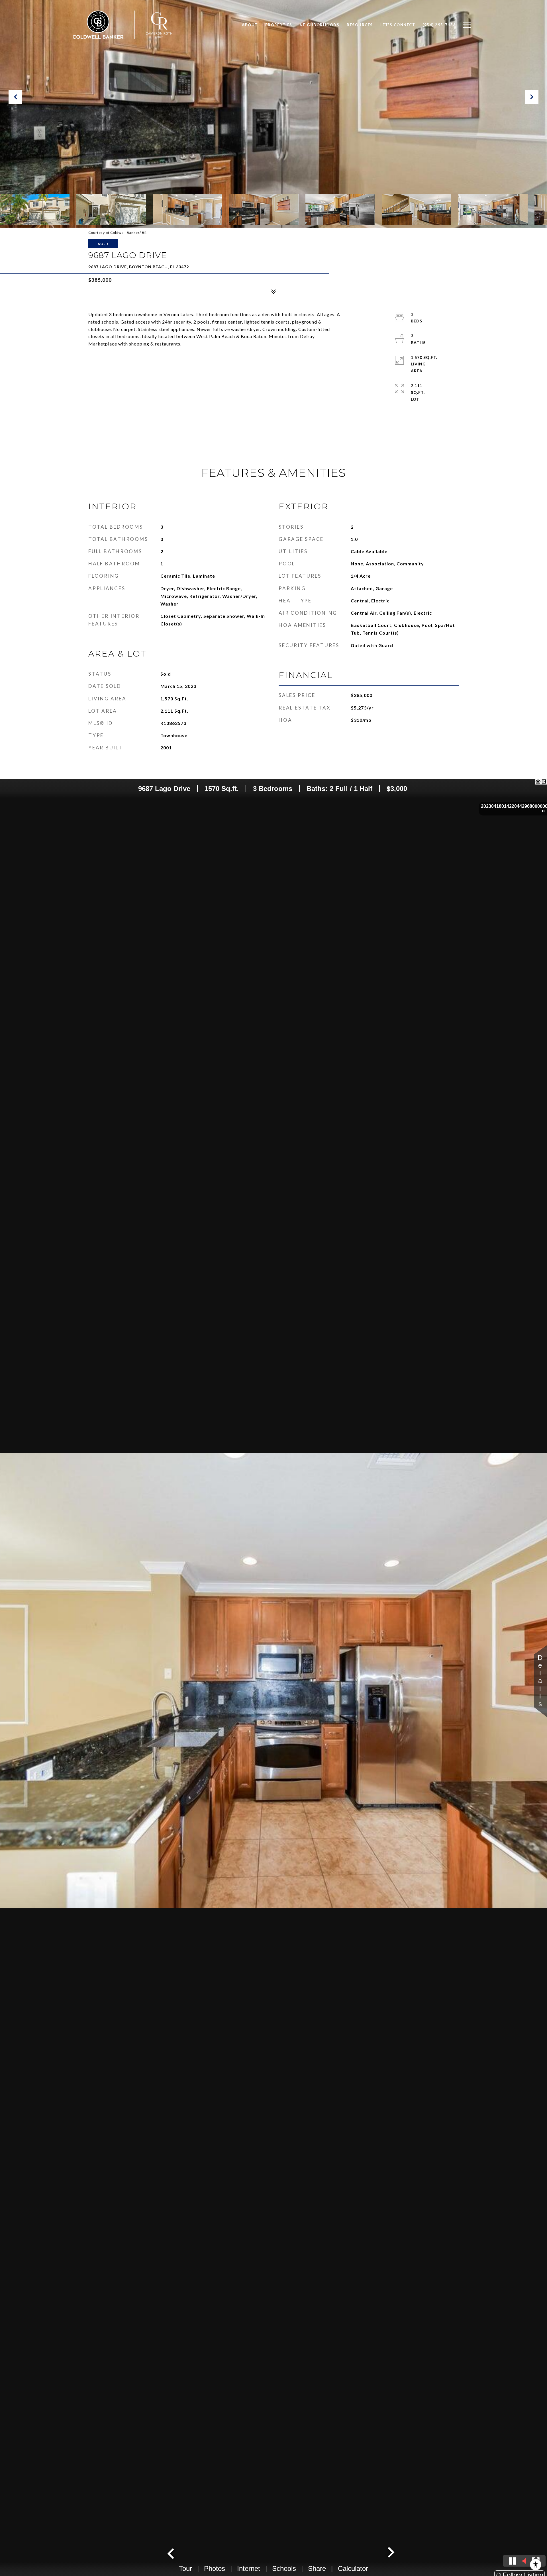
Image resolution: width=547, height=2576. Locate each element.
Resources (360, 25)
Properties (279, 25)
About (250, 25)
